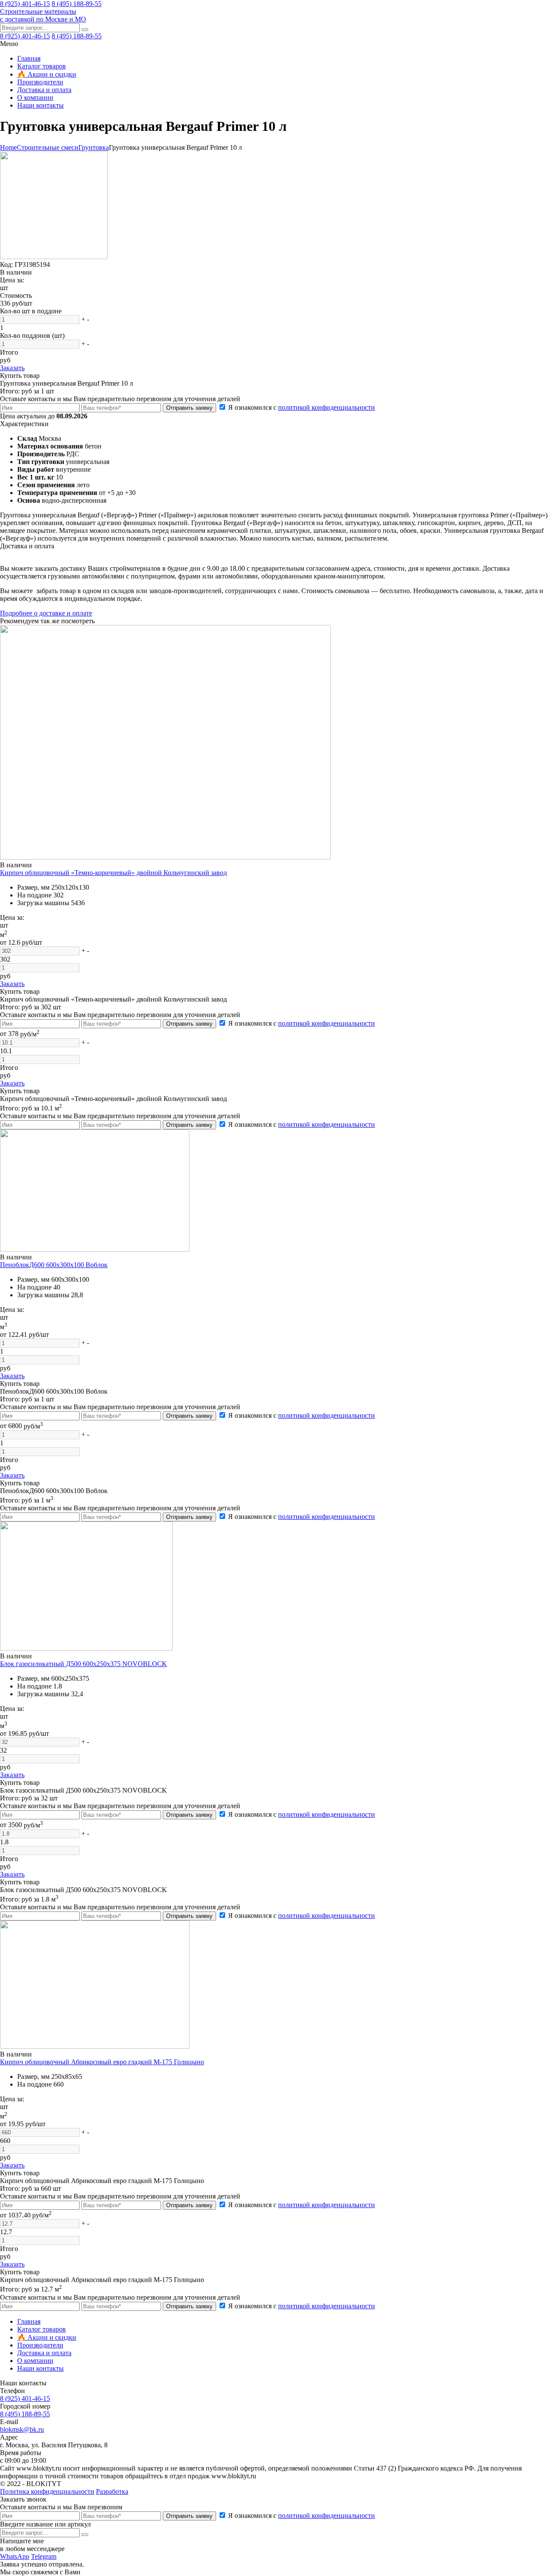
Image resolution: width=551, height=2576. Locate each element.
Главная (29, 58)
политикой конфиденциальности (327, 407)
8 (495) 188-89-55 (77, 4)
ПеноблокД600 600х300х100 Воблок (54, 1265)
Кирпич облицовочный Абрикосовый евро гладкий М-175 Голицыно (102, 2062)
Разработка (112, 2491)
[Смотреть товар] (165, 857)
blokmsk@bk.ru (22, 2429)
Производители (40, 82)
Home (8, 147)
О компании (35, 97)
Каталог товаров (42, 66)
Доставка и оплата (44, 90)
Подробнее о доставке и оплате (46, 613)
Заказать (12, 368)
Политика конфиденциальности (47, 2491)
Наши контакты (40, 105)
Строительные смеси (48, 147)
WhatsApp (15, 2556)
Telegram (44, 2556)
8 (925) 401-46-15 (25, 4)
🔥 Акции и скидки (47, 74)
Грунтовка (94, 147)
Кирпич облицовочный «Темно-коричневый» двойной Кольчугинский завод (113, 873)
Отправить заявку (189, 408)
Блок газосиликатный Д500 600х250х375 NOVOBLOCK (84, 1664)
